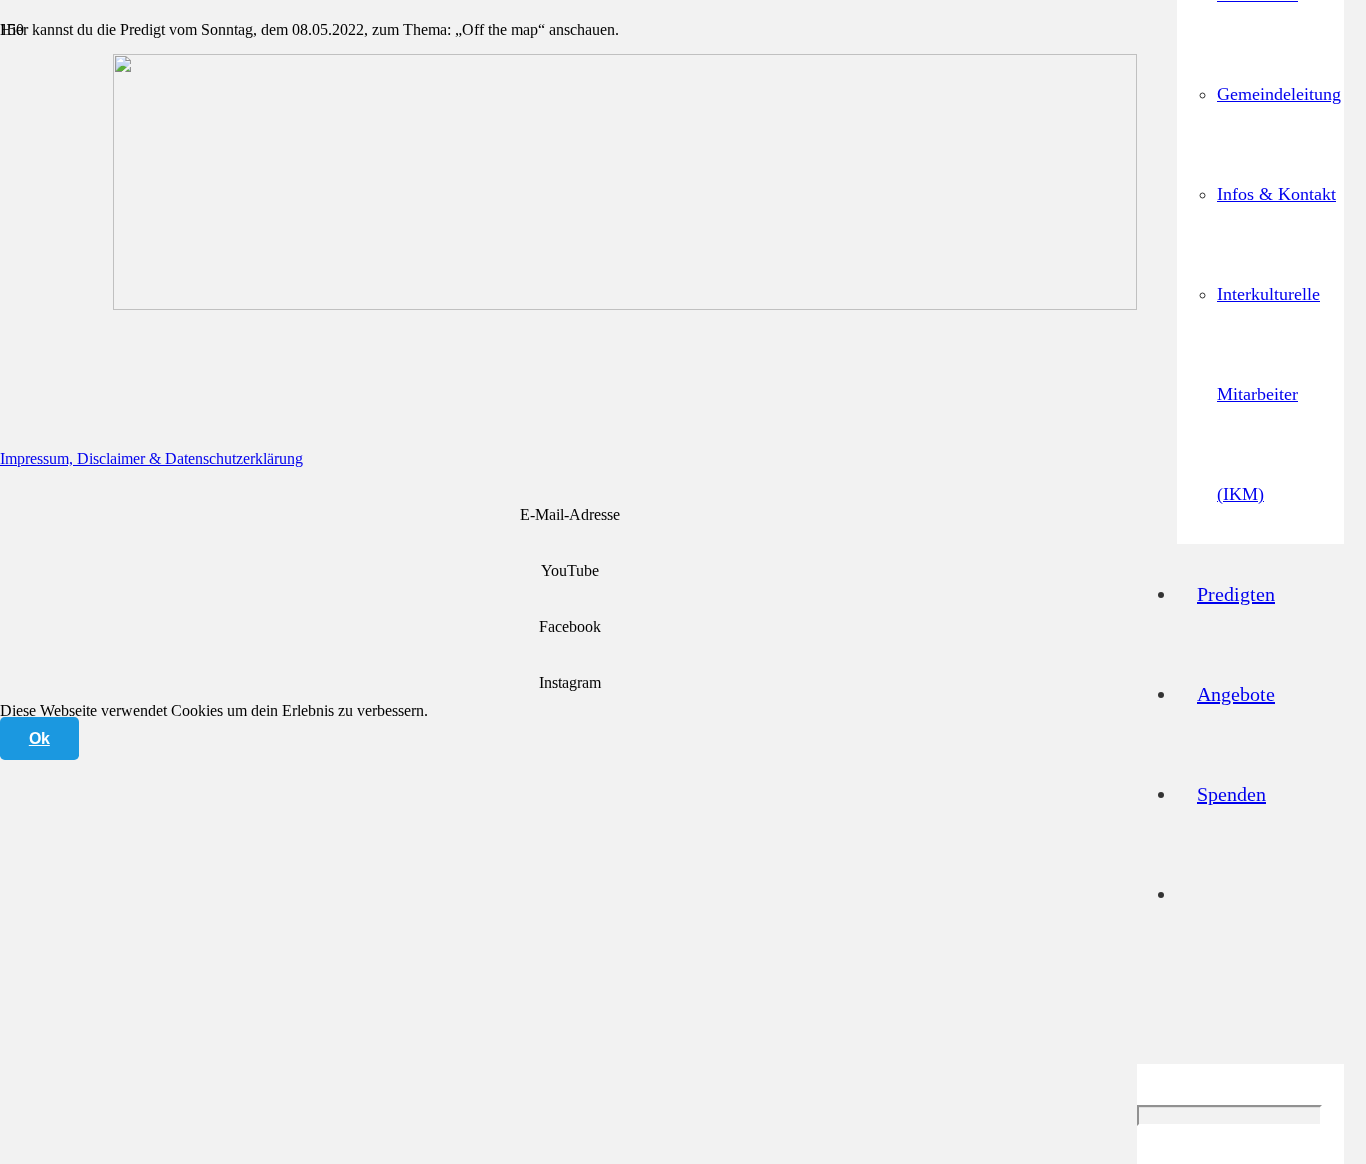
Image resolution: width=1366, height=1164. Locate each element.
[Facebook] (570, 598)
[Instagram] (570, 654)
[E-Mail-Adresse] (570, 486)
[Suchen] (1144, 1014)
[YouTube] (570, 542)
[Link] (625, 304)
